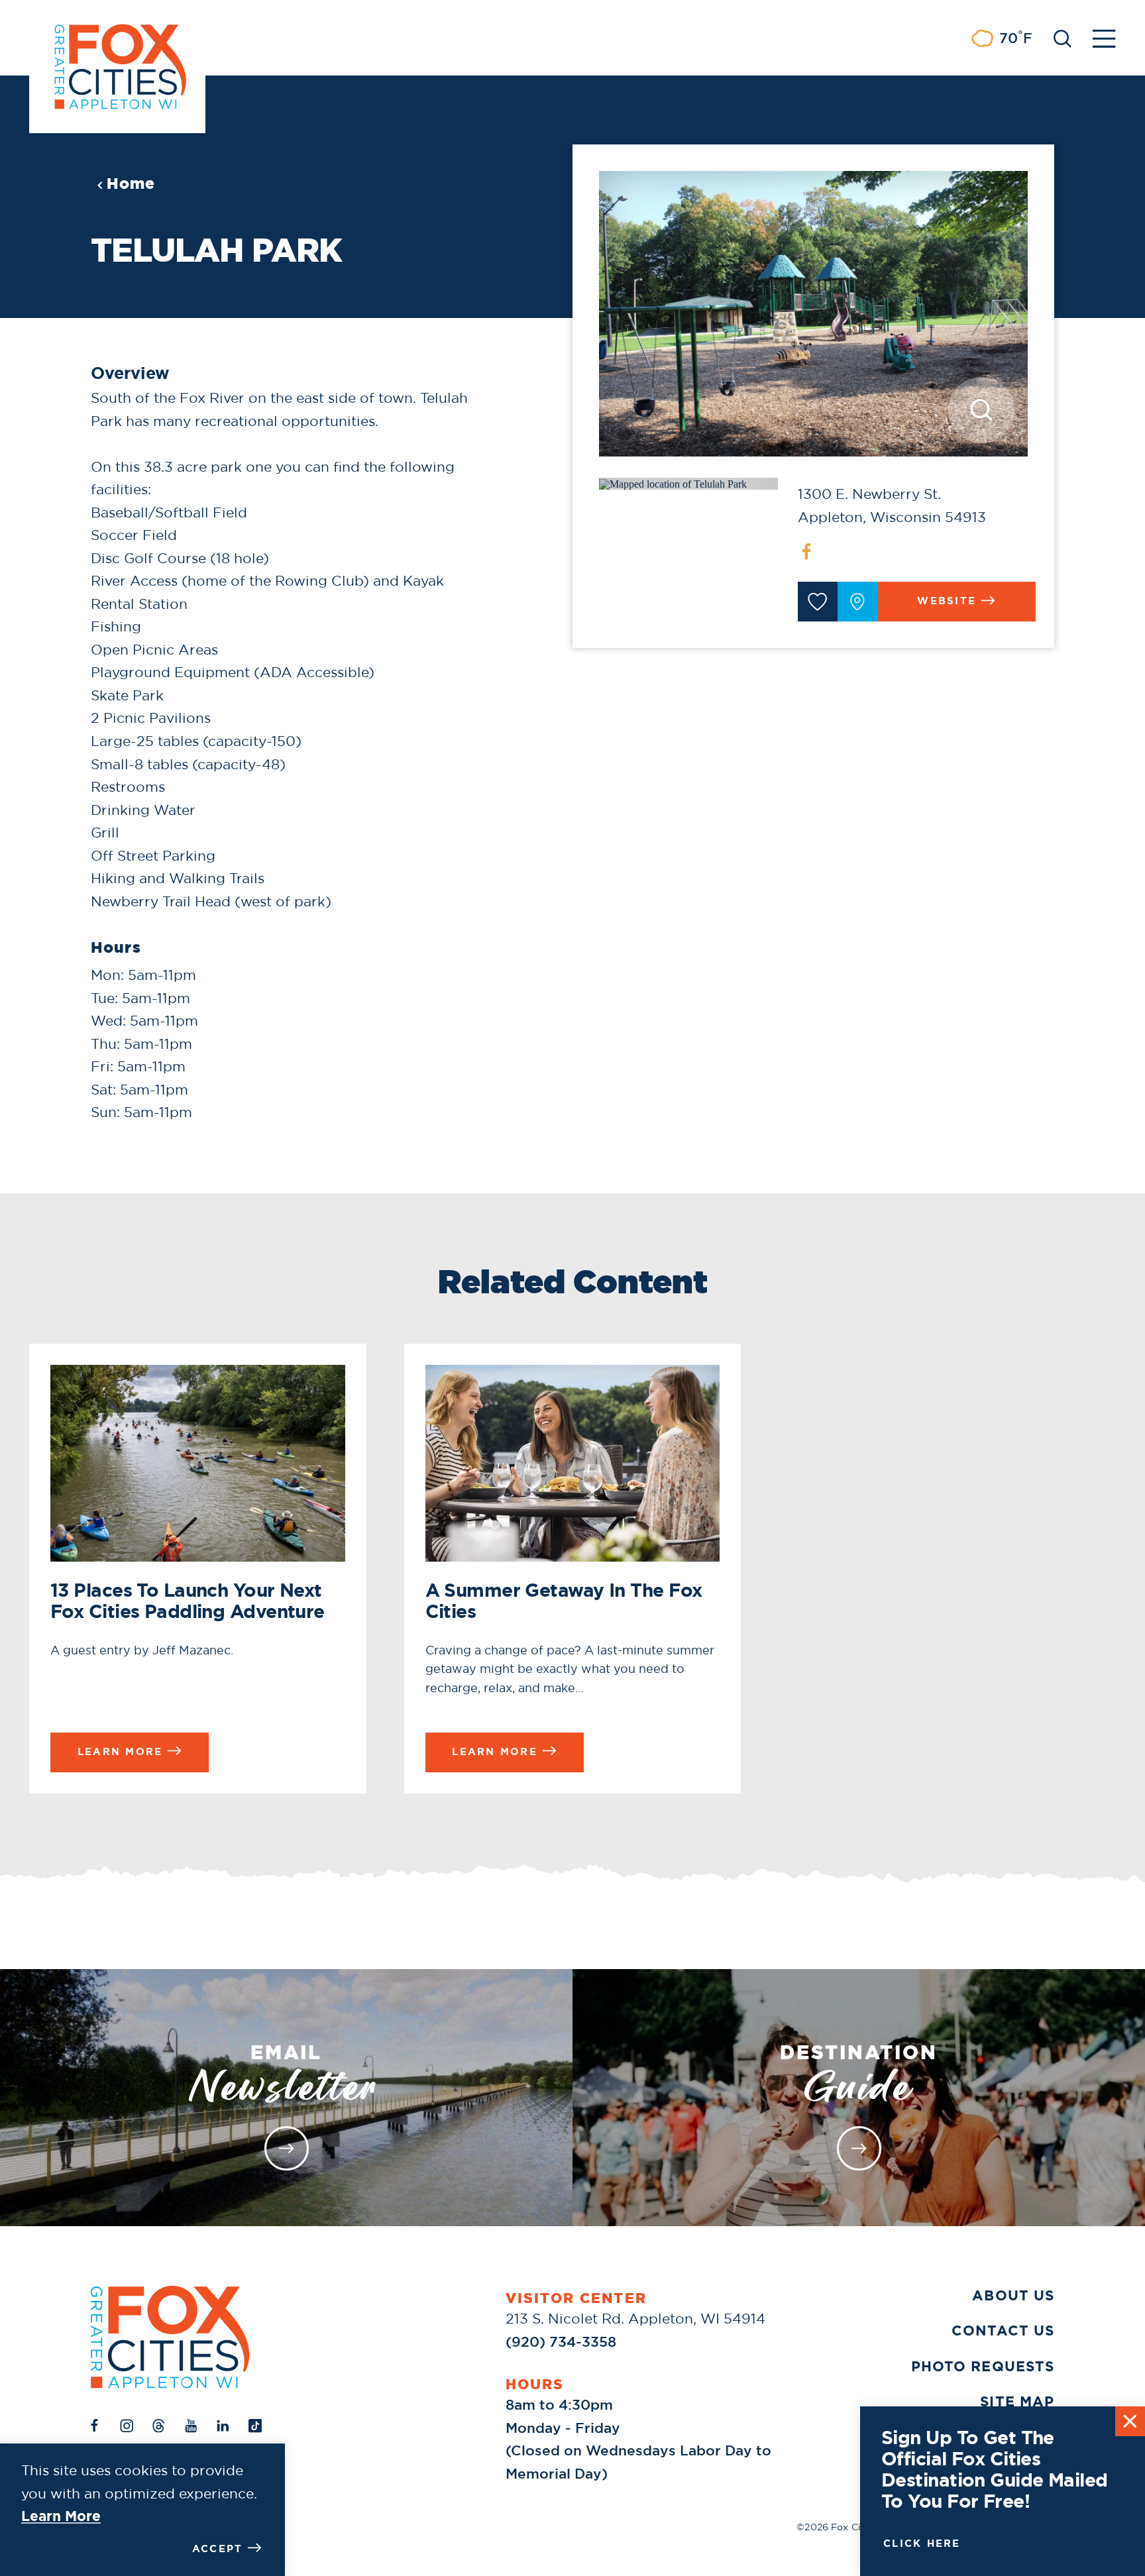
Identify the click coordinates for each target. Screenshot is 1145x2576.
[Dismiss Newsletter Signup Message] (1130, 2421)
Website (947, 601)
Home (131, 184)
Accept (218, 2549)
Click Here (922, 2544)
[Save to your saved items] (818, 602)
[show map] (857, 602)
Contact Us (1003, 2331)
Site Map (1017, 2401)
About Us (1013, 2295)
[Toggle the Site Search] (1063, 37)
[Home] (170, 2337)
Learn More (61, 2516)
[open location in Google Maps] (673, 483)
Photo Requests (983, 2366)
